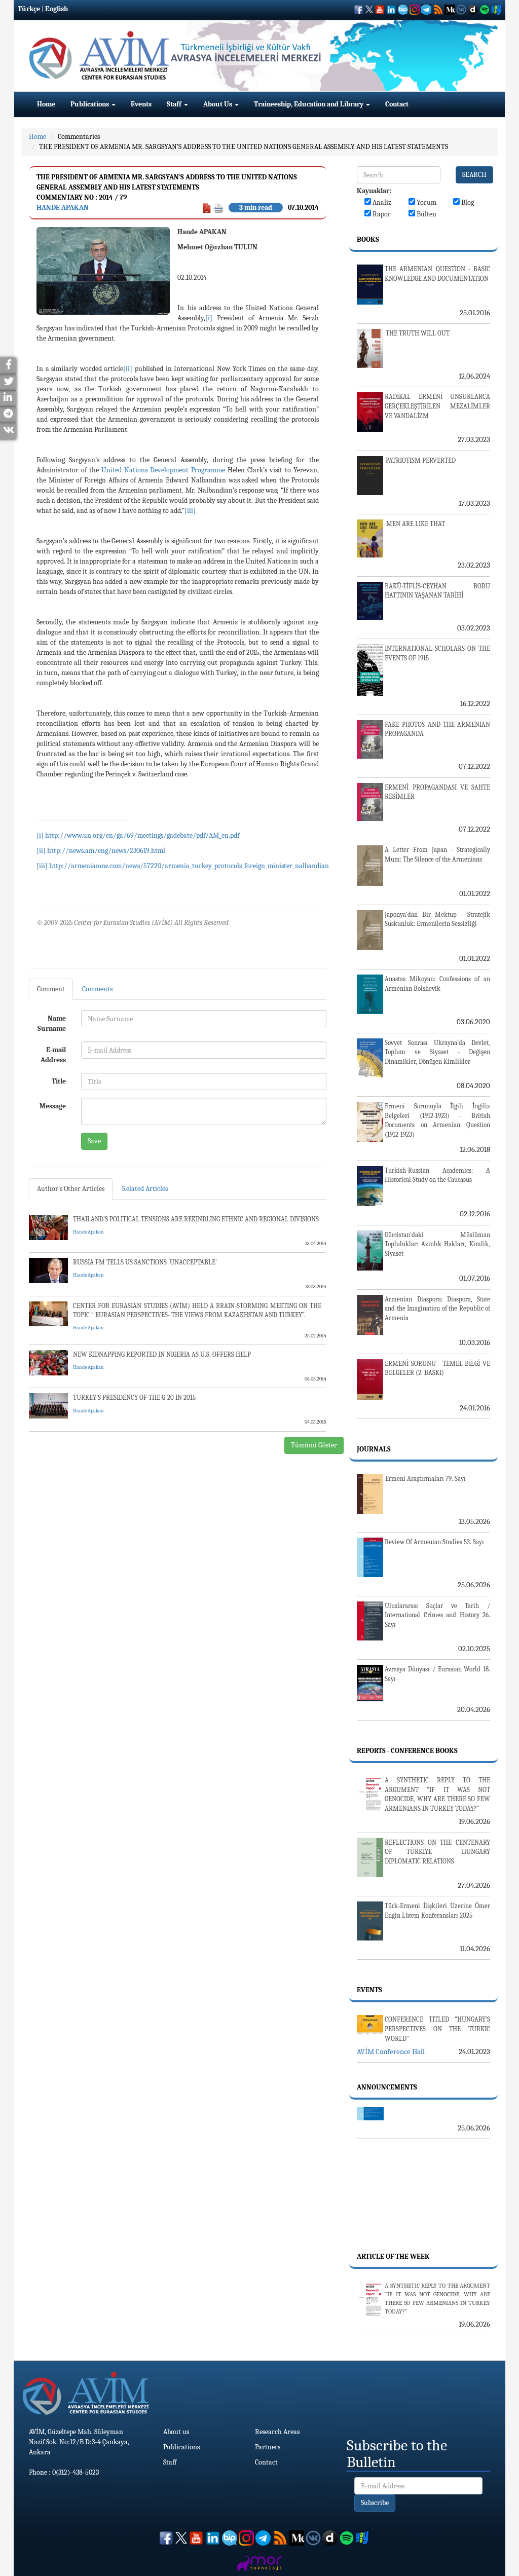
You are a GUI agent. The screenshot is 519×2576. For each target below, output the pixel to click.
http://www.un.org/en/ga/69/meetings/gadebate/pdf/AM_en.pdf (142, 835)
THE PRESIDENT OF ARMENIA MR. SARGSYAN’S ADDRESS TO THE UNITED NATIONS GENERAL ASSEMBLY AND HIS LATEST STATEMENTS (244, 147)
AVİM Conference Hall (391, 2051)
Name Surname (52, 1023)
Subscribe (375, 2503)
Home (46, 104)
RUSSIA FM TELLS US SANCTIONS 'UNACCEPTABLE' (145, 1262)
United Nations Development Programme (163, 470)
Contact (397, 104)
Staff (175, 104)
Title (59, 1081)
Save (94, 1141)
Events (141, 104)
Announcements (387, 2087)
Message (53, 1106)
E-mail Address (53, 1055)
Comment (51, 989)
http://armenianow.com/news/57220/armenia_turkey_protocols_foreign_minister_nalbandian (189, 866)
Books (368, 239)
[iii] (190, 511)
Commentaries (79, 137)
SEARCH (474, 175)
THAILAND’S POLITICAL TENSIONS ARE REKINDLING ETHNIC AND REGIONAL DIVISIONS (196, 1219)
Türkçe (29, 9)
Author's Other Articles (71, 1189)
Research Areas (277, 2432)
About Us (218, 104)
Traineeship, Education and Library (309, 104)
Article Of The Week (393, 2256)
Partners (268, 2447)
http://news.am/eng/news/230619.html (106, 851)
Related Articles (145, 1189)
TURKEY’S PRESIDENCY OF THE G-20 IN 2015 (134, 1397)
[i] (209, 318)
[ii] (128, 369)
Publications (90, 104)
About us (176, 2432)
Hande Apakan (63, 208)
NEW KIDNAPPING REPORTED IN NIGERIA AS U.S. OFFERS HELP (162, 1354)
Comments (97, 989)
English (57, 9)
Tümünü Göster (314, 1445)
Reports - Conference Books (407, 1751)
